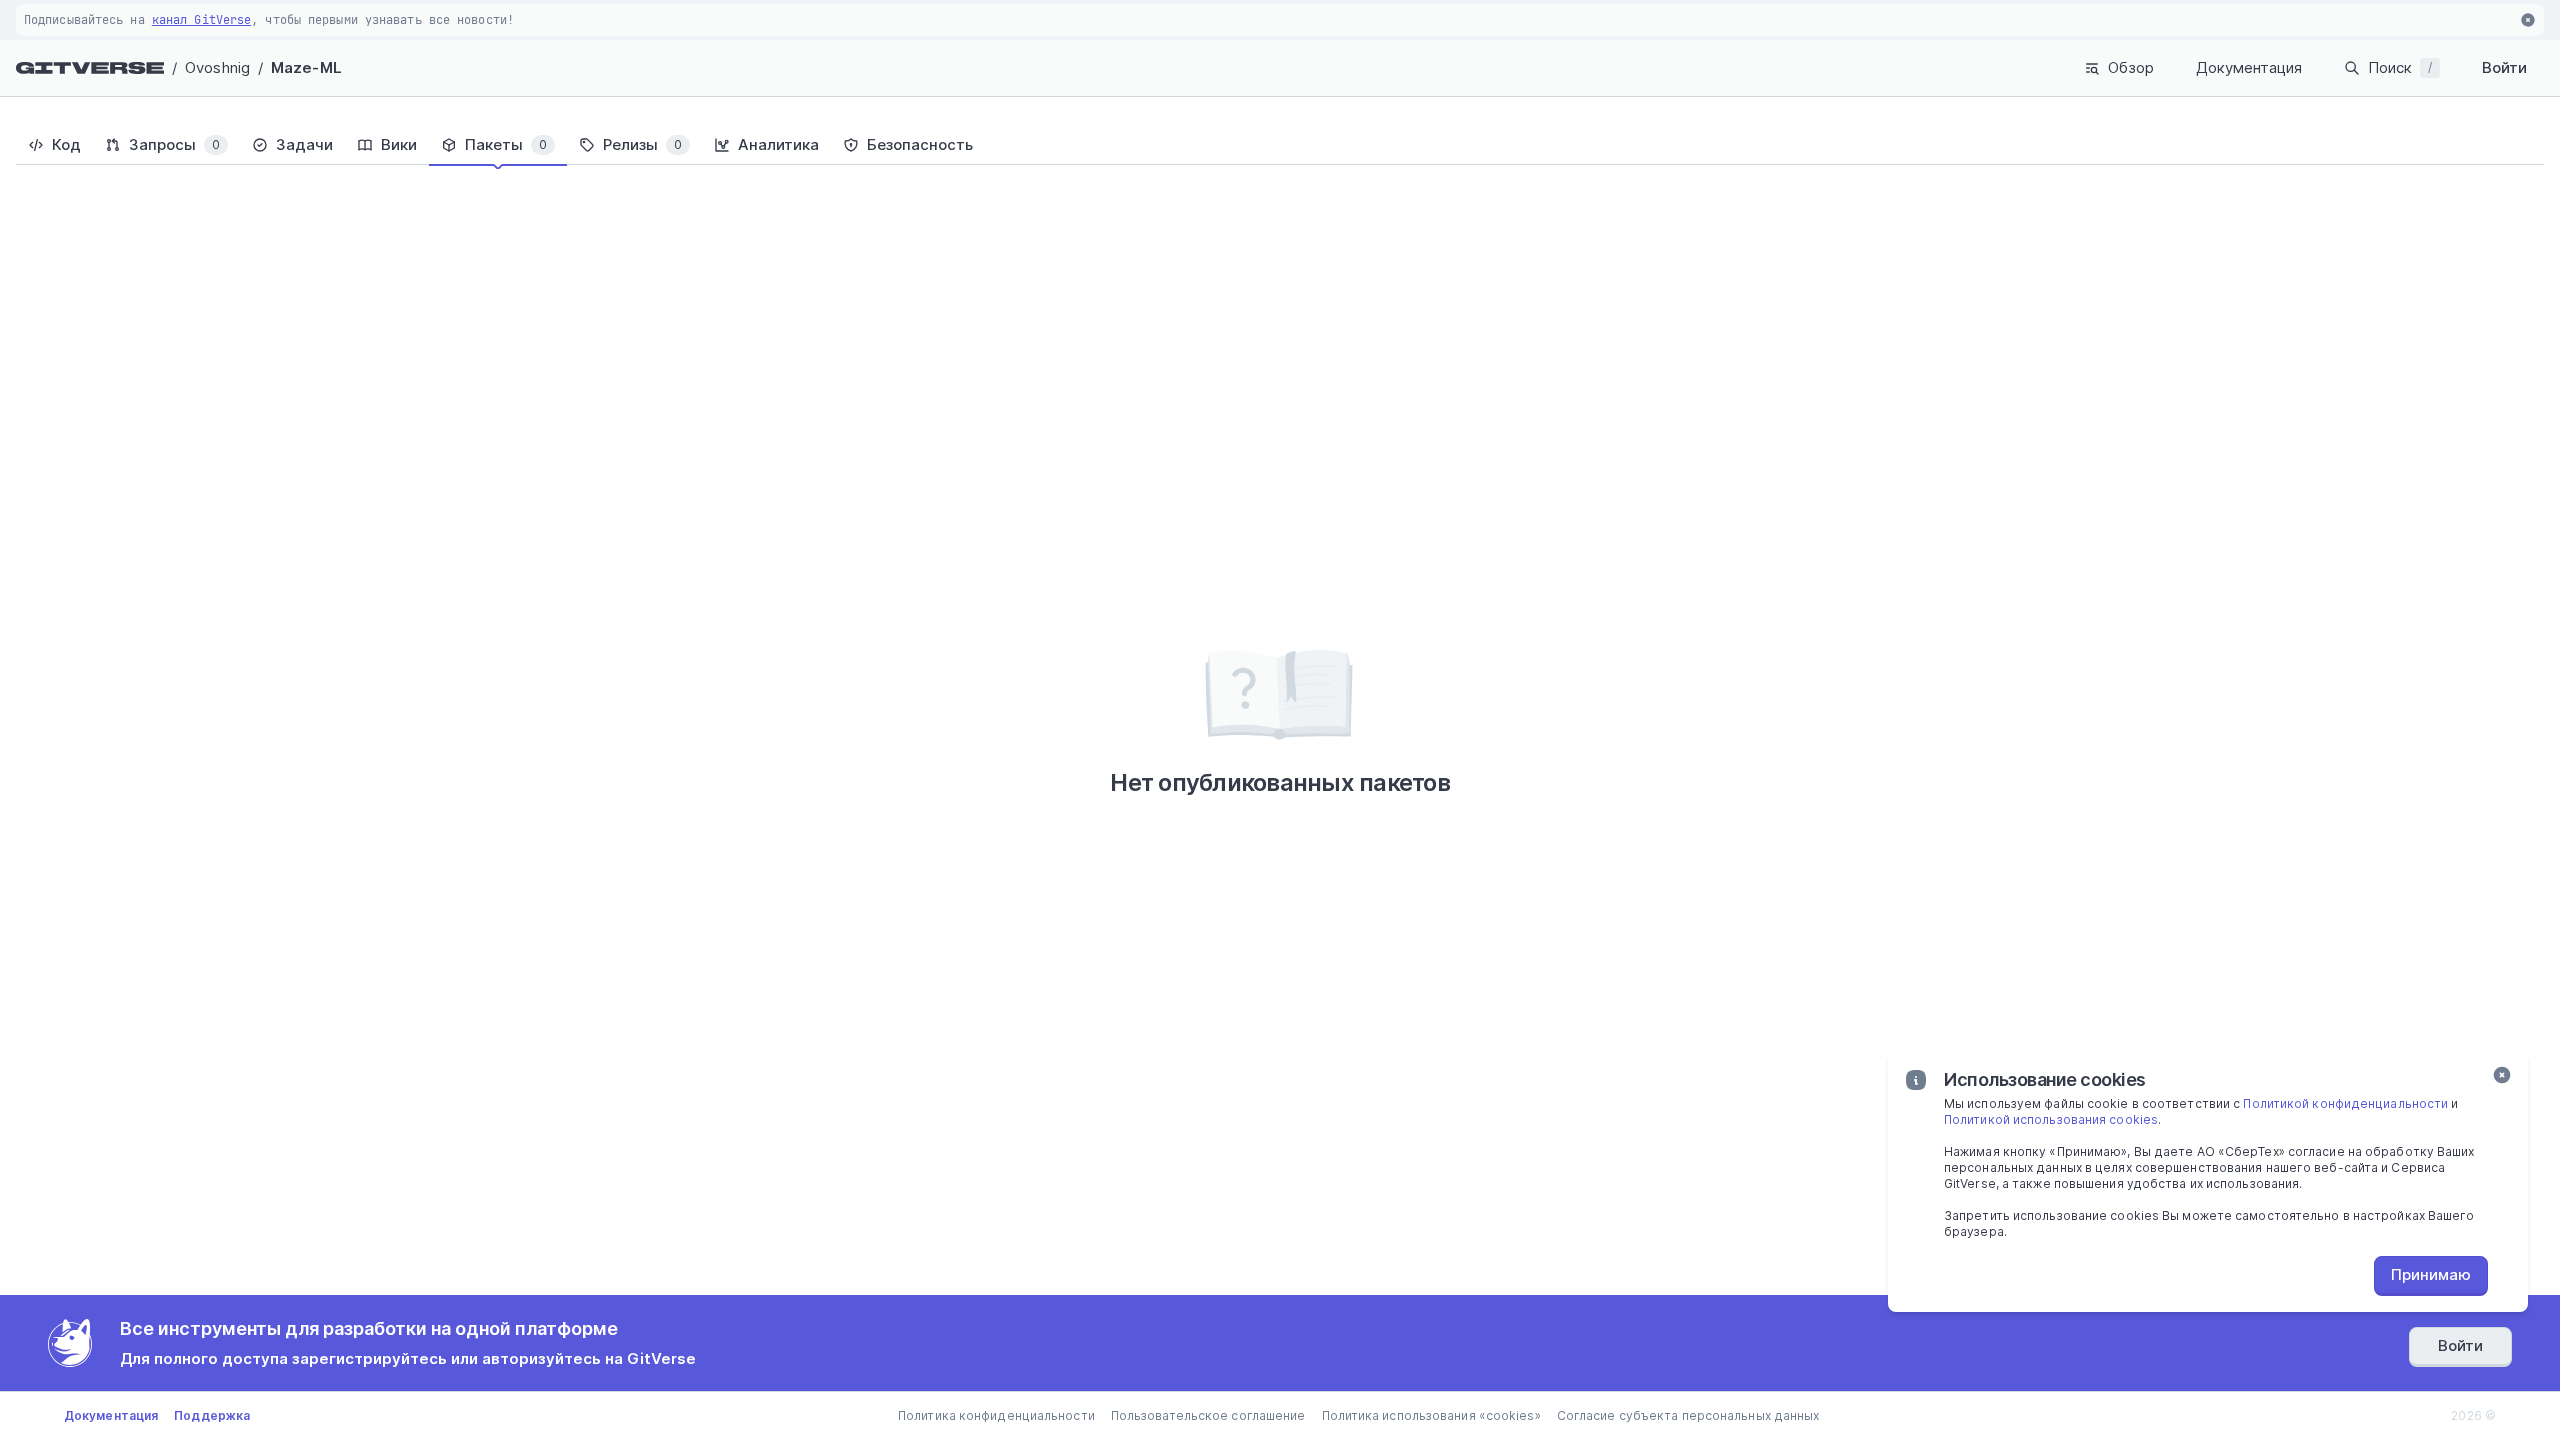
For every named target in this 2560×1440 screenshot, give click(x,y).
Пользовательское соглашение (1208, 1415)
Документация (2249, 67)
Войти (2504, 67)
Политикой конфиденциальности (2345, 1103)
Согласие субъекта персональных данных (1688, 1415)
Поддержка (212, 1415)
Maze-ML (306, 67)
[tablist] (1280, 145)
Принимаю (2431, 1274)
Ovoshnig (217, 67)
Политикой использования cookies (2051, 1119)
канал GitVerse (201, 20)
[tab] (54, 145)
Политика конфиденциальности (996, 1415)
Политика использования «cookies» (1431, 1415)
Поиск (2400, 67)
